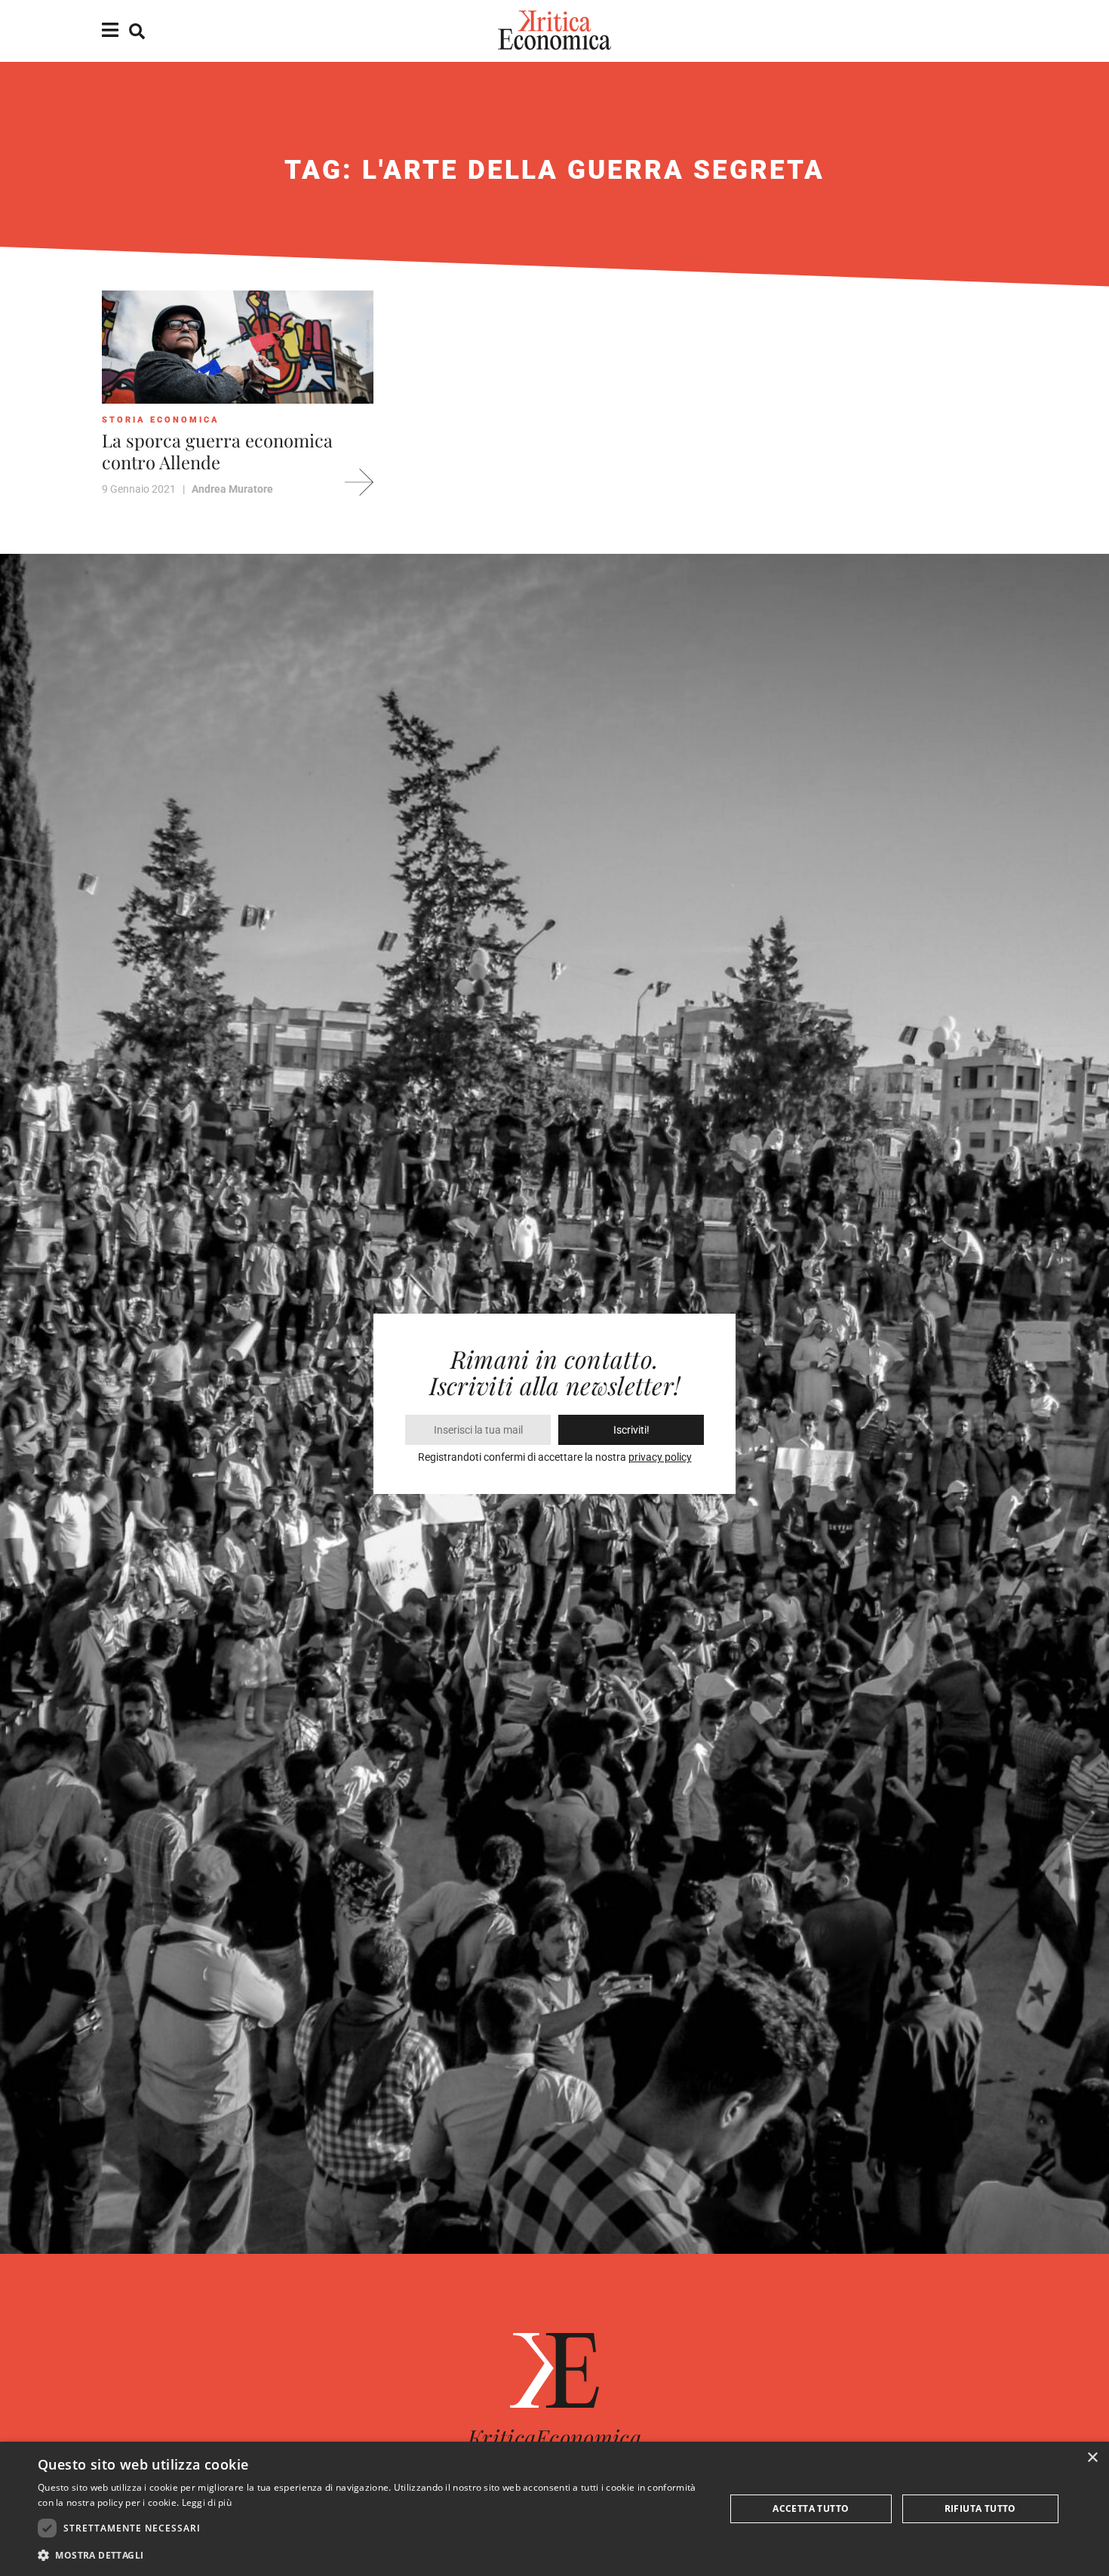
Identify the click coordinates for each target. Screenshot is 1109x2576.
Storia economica (161, 420)
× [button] (1092, 2458)
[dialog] (554, 2509)
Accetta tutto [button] (811, 2508)
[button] (371, 2555)
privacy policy (660, 1457)
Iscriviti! (631, 1430)
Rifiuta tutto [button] (980, 2508)
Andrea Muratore (232, 489)
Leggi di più (207, 2502)
